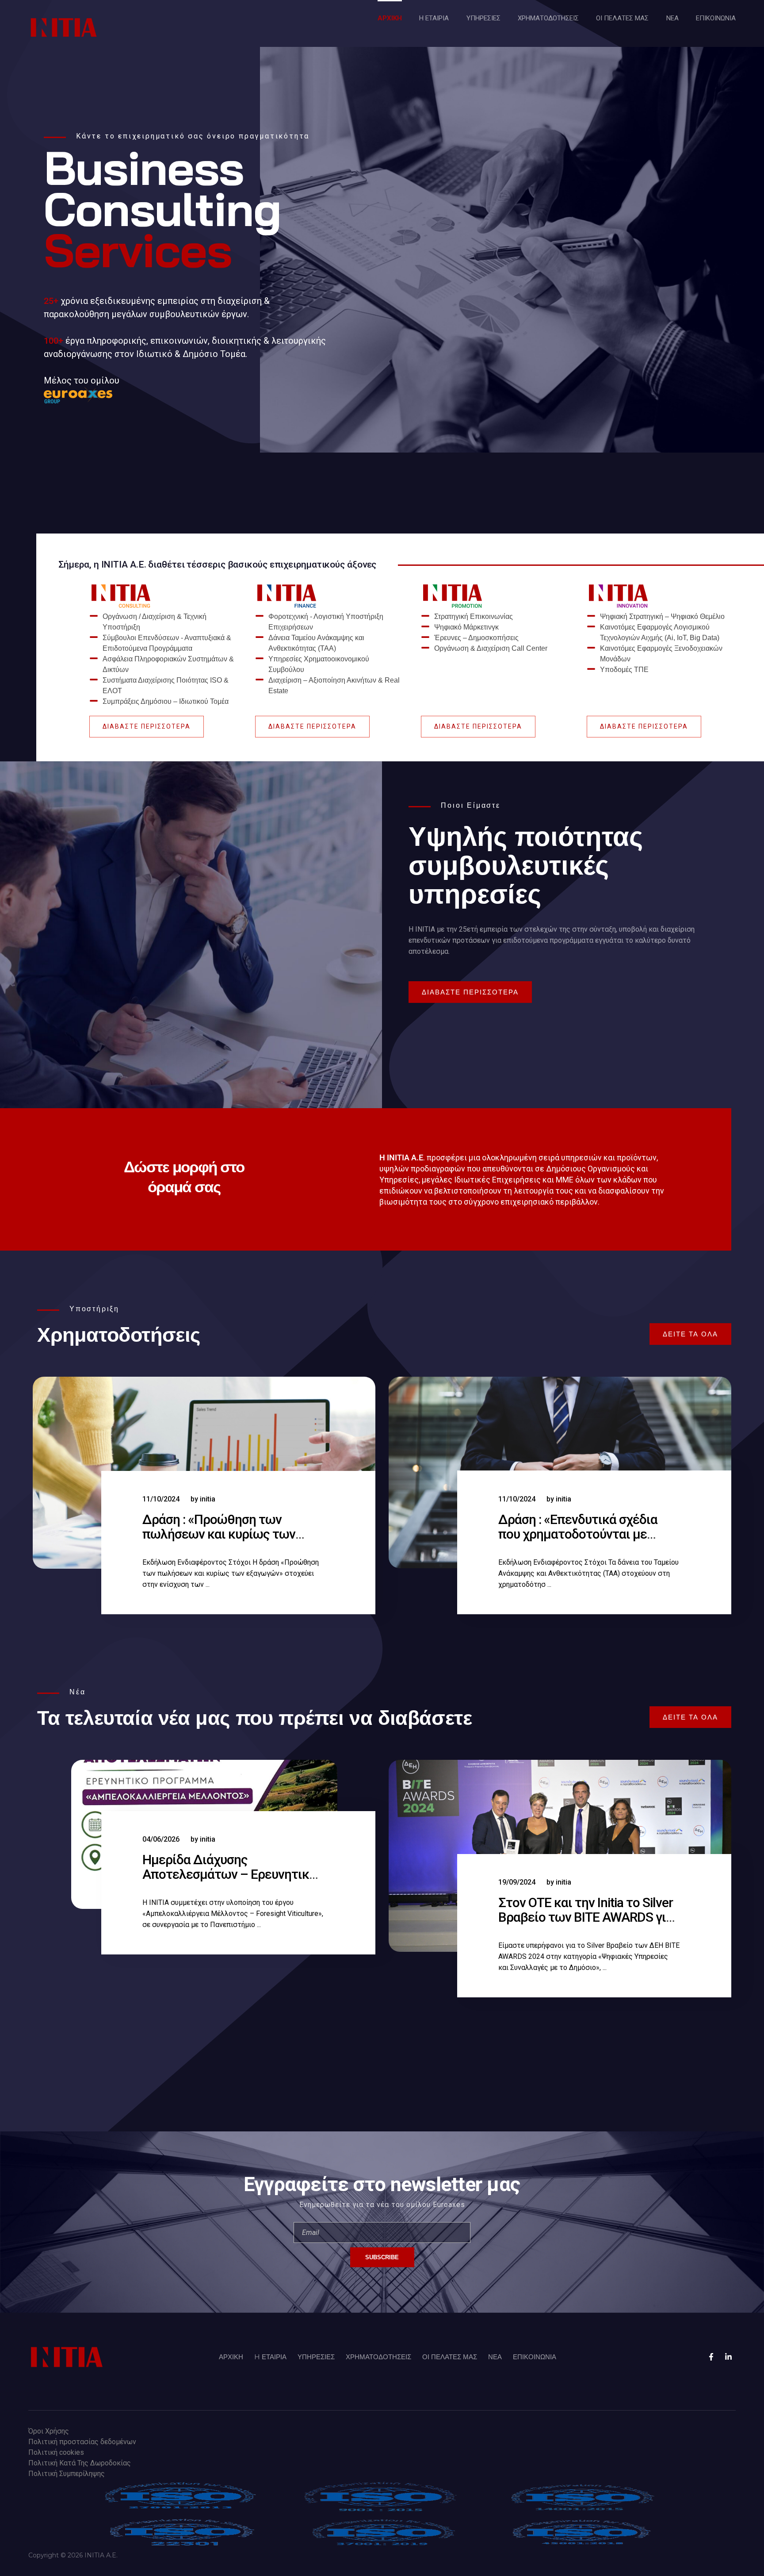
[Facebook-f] (711, 2357)
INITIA (208, 1499)
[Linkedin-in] (728, 2357)
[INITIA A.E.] (64, 27)
